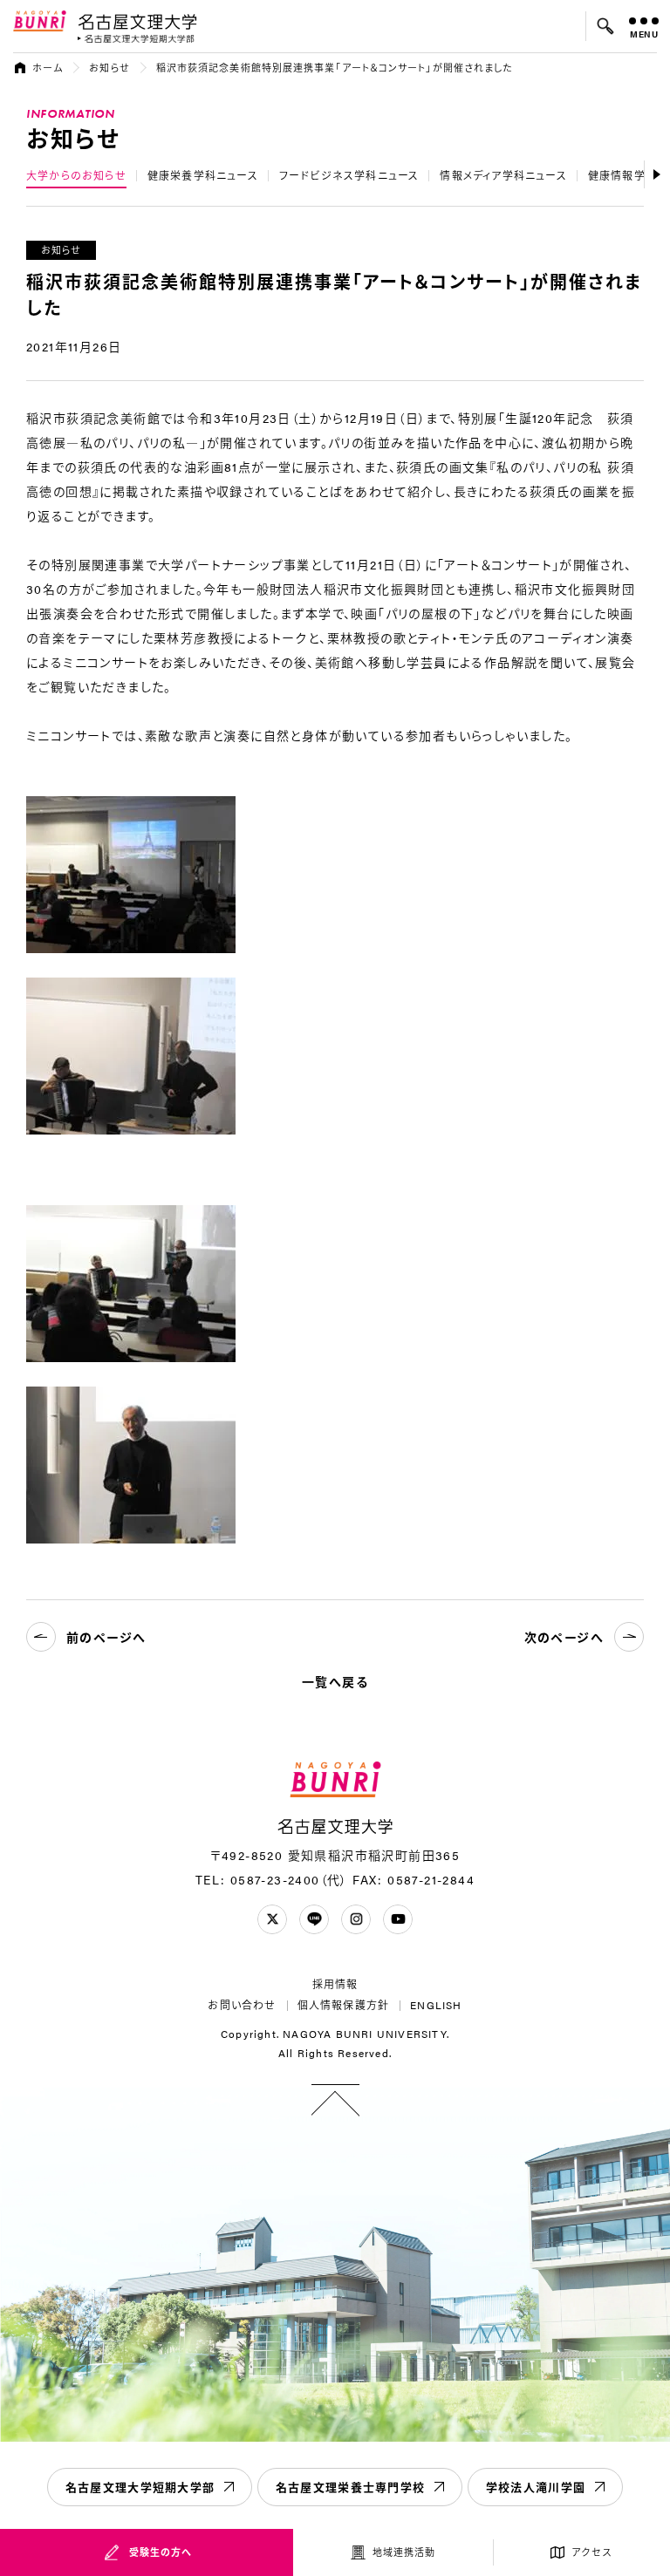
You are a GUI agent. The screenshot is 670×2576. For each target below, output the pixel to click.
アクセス (592, 2552)
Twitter (272, 1919)
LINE (314, 1919)
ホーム (48, 68)
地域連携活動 (404, 2552)
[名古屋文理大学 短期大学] (136, 39)
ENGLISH (436, 2005)
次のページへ (564, 1637)
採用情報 (335, 1984)
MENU (644, 34)
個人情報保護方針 (344, 2005)
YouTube (398, 1919)
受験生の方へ (161, 2552)
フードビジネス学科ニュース (349, 175)
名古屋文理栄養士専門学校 (351, 2487)
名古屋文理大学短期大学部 (140, 2487)
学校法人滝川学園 (536, 2487)
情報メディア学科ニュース (503, 175)
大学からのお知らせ (76, 175)
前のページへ (106, 1637)
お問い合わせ (242, 2005)
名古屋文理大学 (137, 21)
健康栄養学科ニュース (203, 175)
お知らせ (109, 68)
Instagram (356, 1919)
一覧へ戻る (335, 1681)
